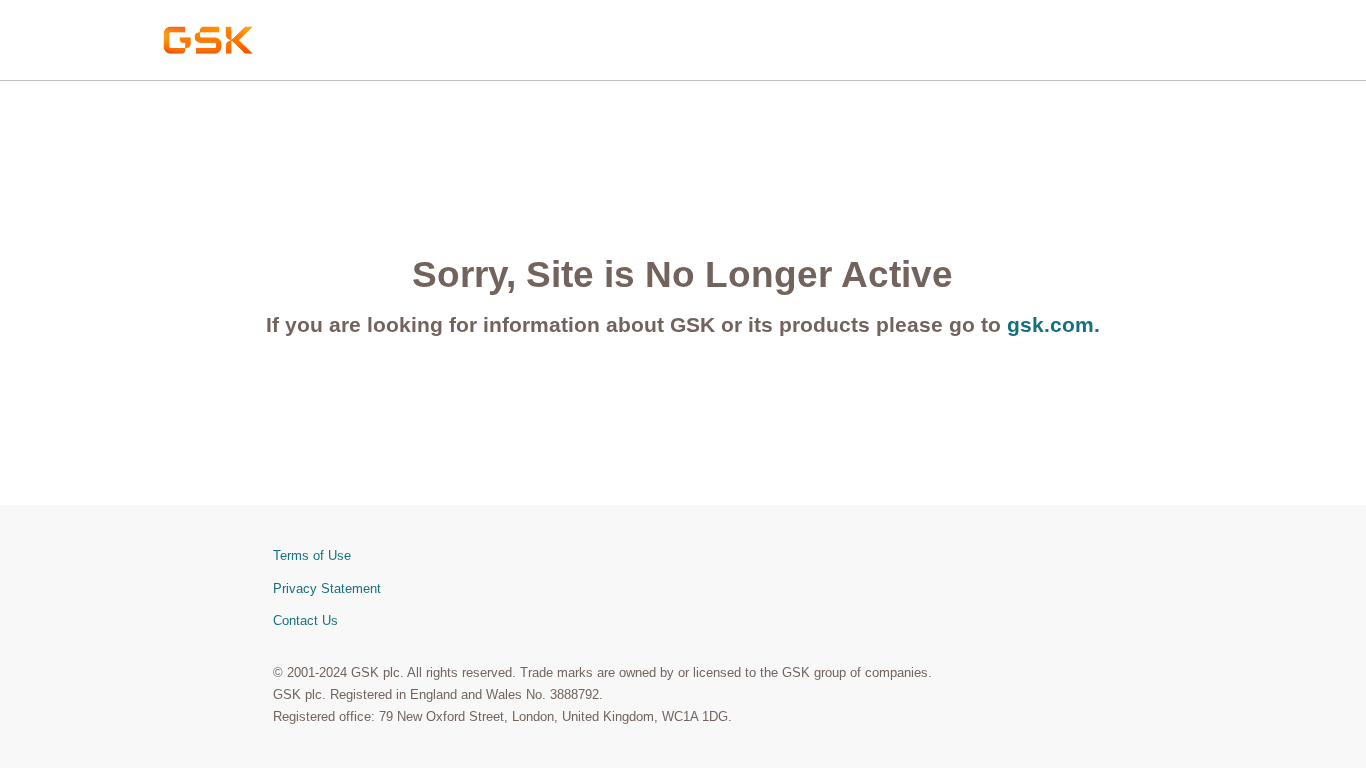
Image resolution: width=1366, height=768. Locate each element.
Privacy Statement (327, 588)
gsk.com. (1053, 324)
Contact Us (305, 620)
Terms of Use (312, 555)
